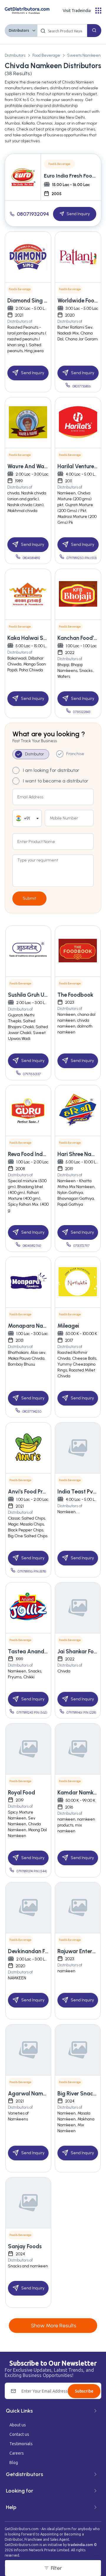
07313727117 (81, 1246)
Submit (29, 898)
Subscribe (84, 2391)
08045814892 (32, 558)
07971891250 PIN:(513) (82, 558)
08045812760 (32, 1246)
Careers (17, 2453)
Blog (14, 2463)
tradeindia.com (80, 2545)
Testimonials (21, 2444)
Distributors (19, 30)
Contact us (19, 2434)
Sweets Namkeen (84, 55)
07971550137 (32, 1074)
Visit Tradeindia (77, 11)
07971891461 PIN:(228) (81, 1713)
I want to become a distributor (56, 781)
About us (18, 2425)
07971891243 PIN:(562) (32, 1713)
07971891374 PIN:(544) (32, 1871)
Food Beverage (46, 55)
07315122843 (82, 712)
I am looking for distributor (51, 770)
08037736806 (82, 386)
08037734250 (32, 1412)
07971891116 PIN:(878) (32, 1571)
